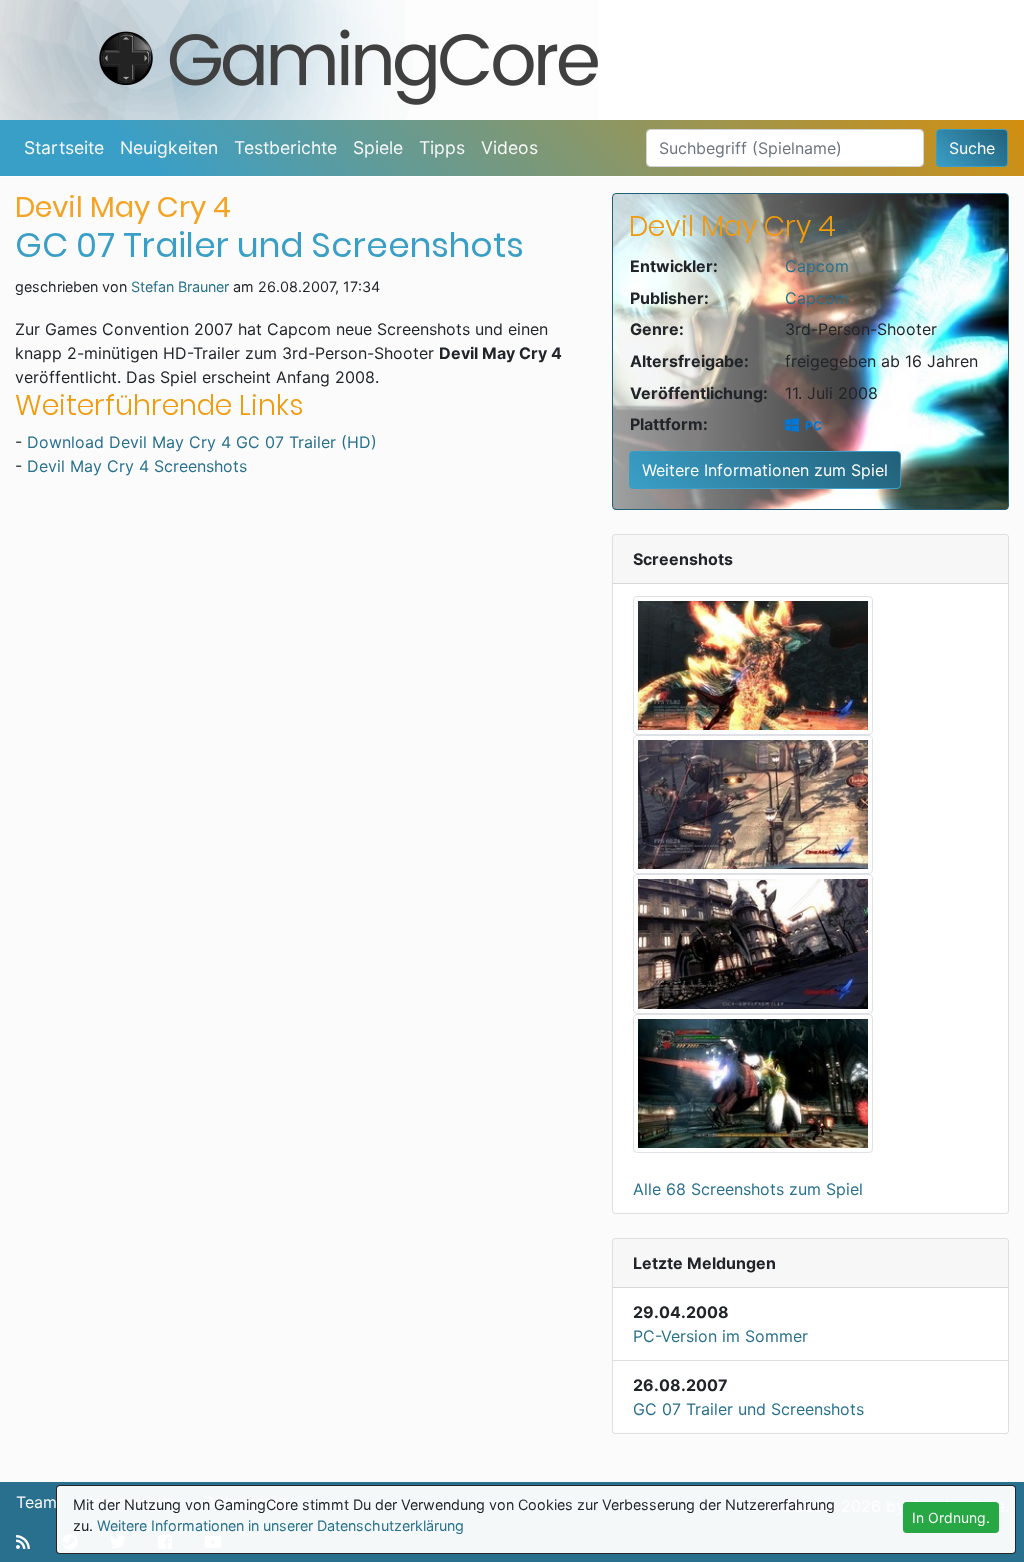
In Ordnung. (951, 1517)
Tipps (442, 147)
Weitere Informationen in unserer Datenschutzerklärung (280, 1525)
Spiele (378, 147)
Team (36, 1502)
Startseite (64, 147)
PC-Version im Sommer (720, 1336)
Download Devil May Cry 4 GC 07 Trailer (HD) (202, 442)
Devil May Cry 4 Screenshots (137, 466)
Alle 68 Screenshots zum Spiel (748, 1189)
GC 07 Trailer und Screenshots (748, 1409)
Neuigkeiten (169, 147)
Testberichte (285, 147)
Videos (509, 147)
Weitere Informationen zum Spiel (765, 470)
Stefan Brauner (180, 286)
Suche (972, 148)
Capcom (817, 266)
